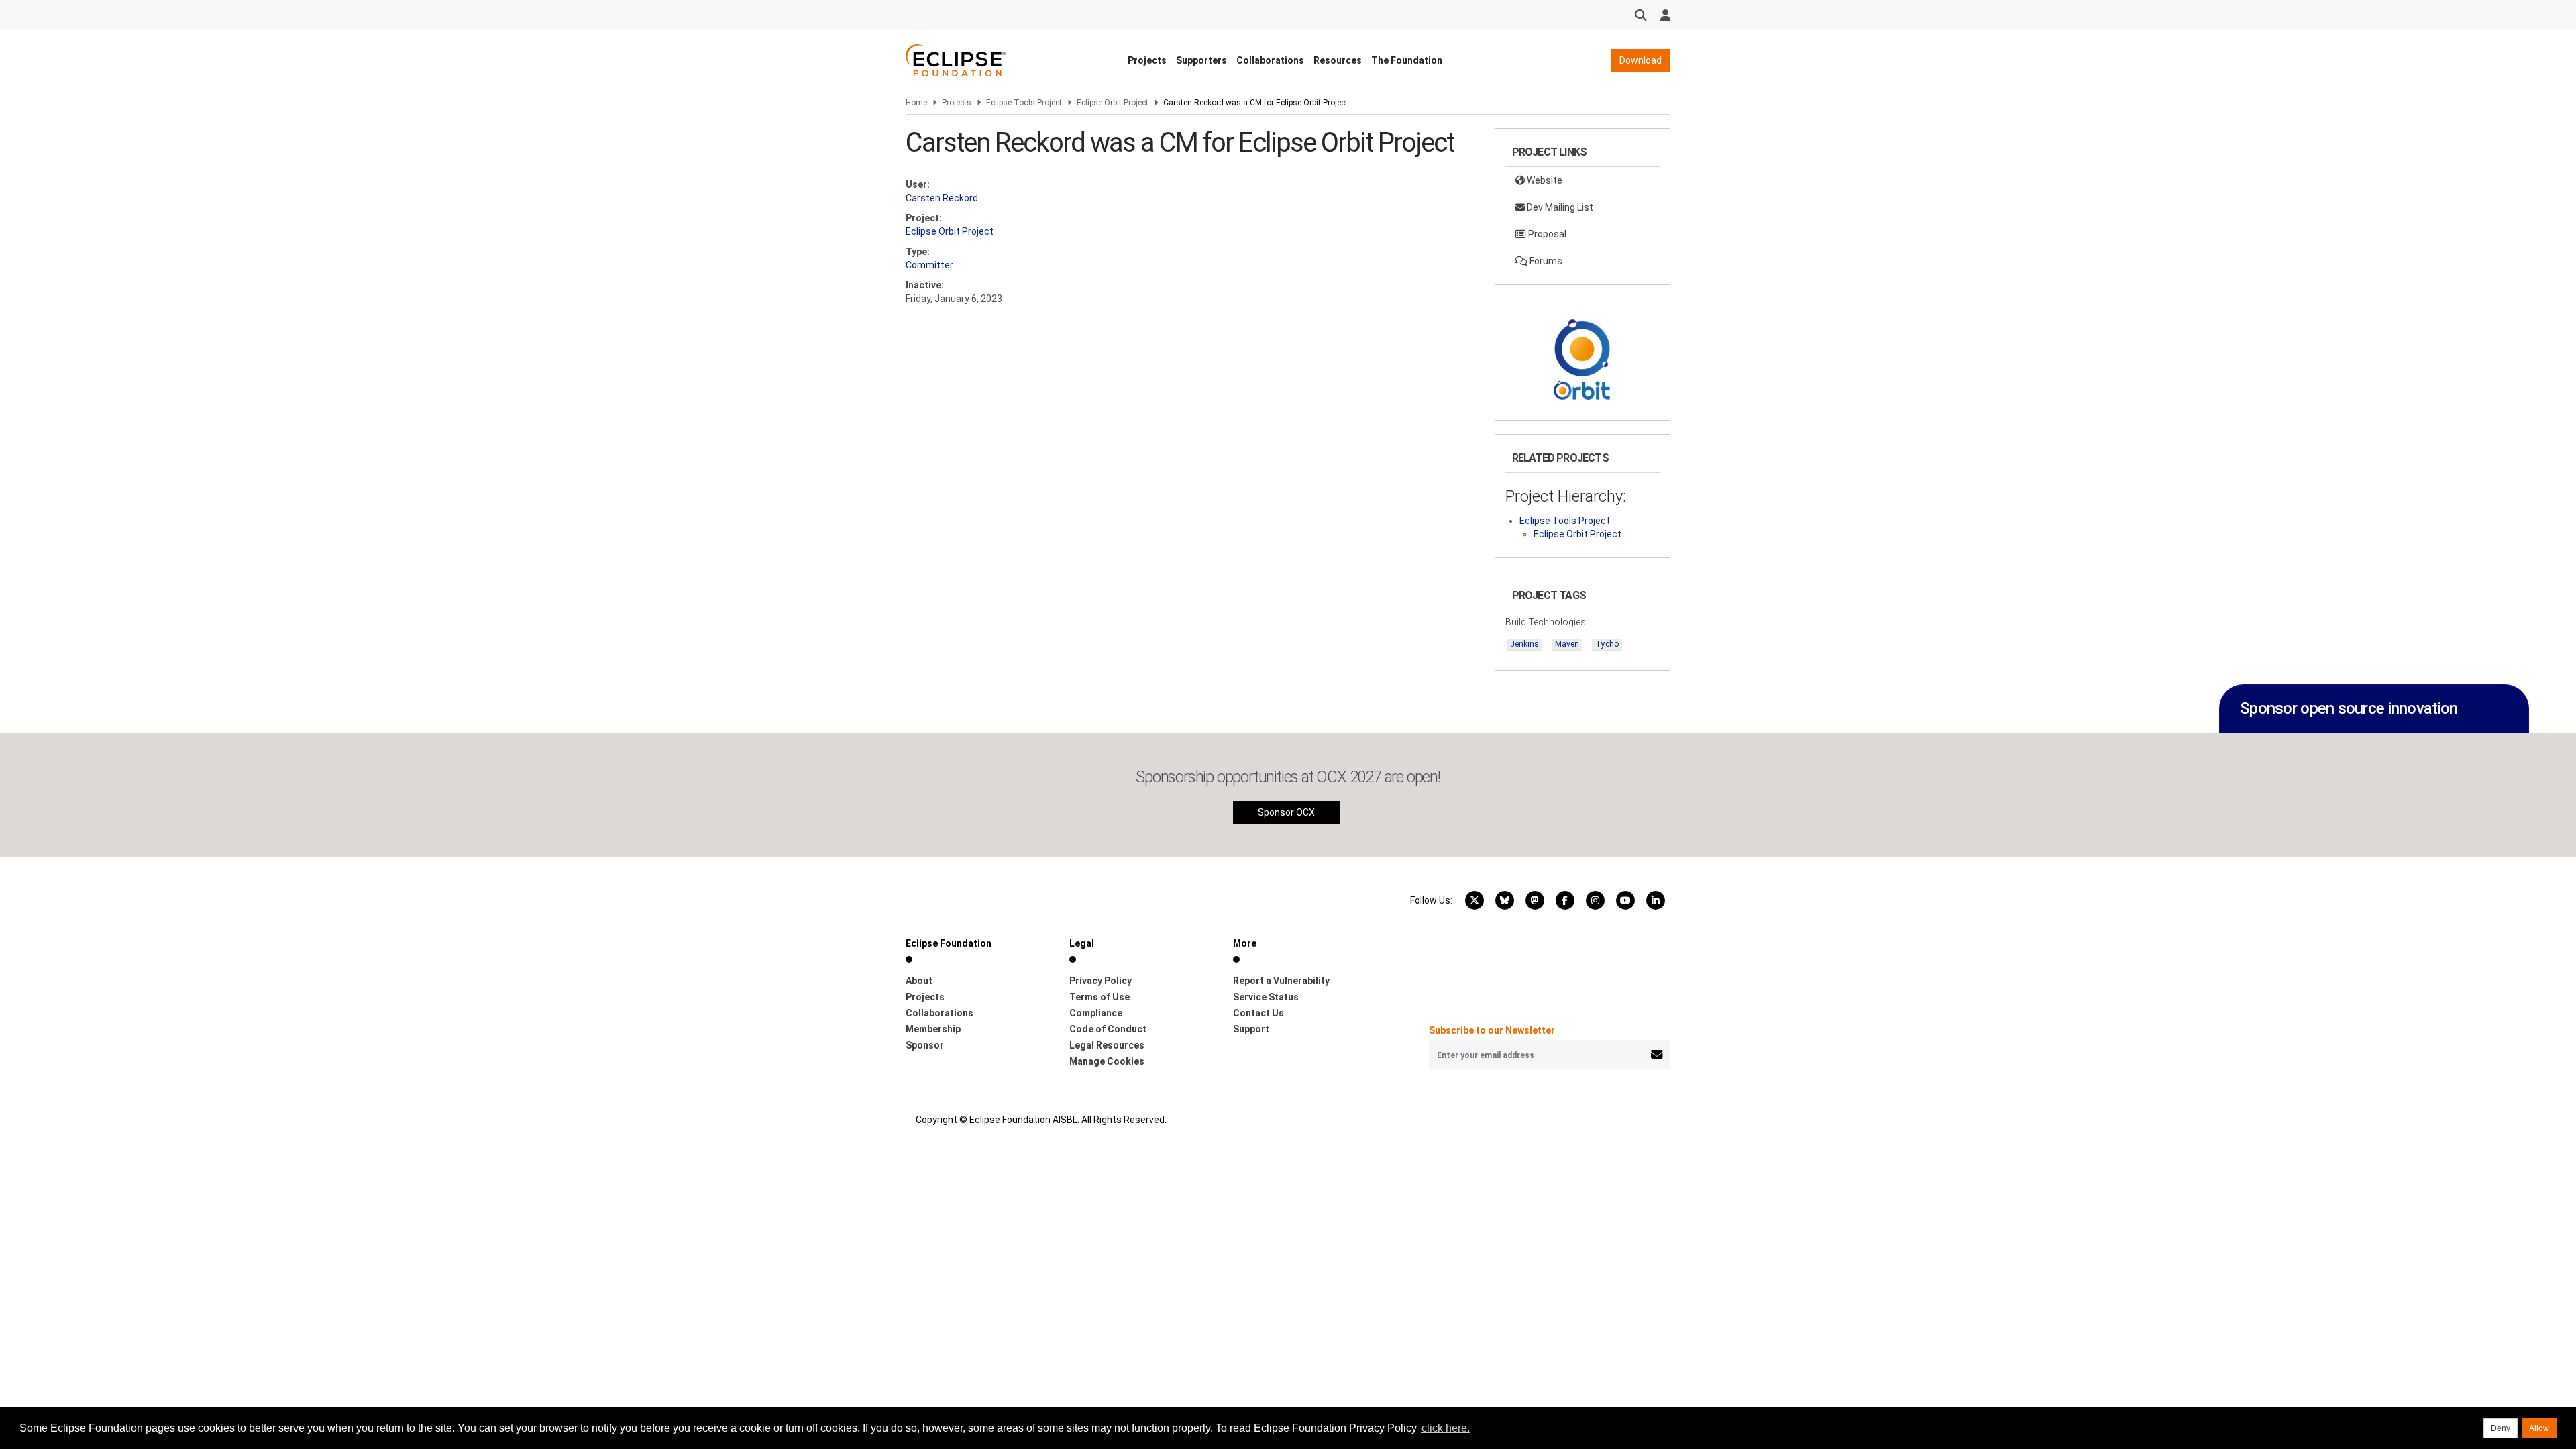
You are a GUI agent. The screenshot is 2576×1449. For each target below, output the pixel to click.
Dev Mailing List (1559, 207)
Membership (933, 1029)
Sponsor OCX (1286, 812)
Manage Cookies (1107, 1061)
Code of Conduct (1108, 1029)
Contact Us (1258, 1013)
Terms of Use (1099, 997)
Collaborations (1270, 60)
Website (1544, 180)
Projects (1147, 60)
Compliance (1096, 1013)
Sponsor (925, 1045)
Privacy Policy (1101, 981)
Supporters (1201, 60)
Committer (929, 265)
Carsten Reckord (942, 198)
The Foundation (1407, 60)
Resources (1338, 60)
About (919, 981)
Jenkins (1524, 644)
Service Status (1266, 997)
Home (916, 103)
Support (1251, 1029)
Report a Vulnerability (1281, 981)
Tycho (1607, 644)
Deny (2501, 1428)
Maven (1567, 644)
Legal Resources (1107, 1045)
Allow (2539, 1428)
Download (1641, 60)
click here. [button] (1446, 1428)
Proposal (1546, 234)
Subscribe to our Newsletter (1492, 1030)
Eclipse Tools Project (1024, 103)
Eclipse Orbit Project (1113, 103)
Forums (1545, 261)
